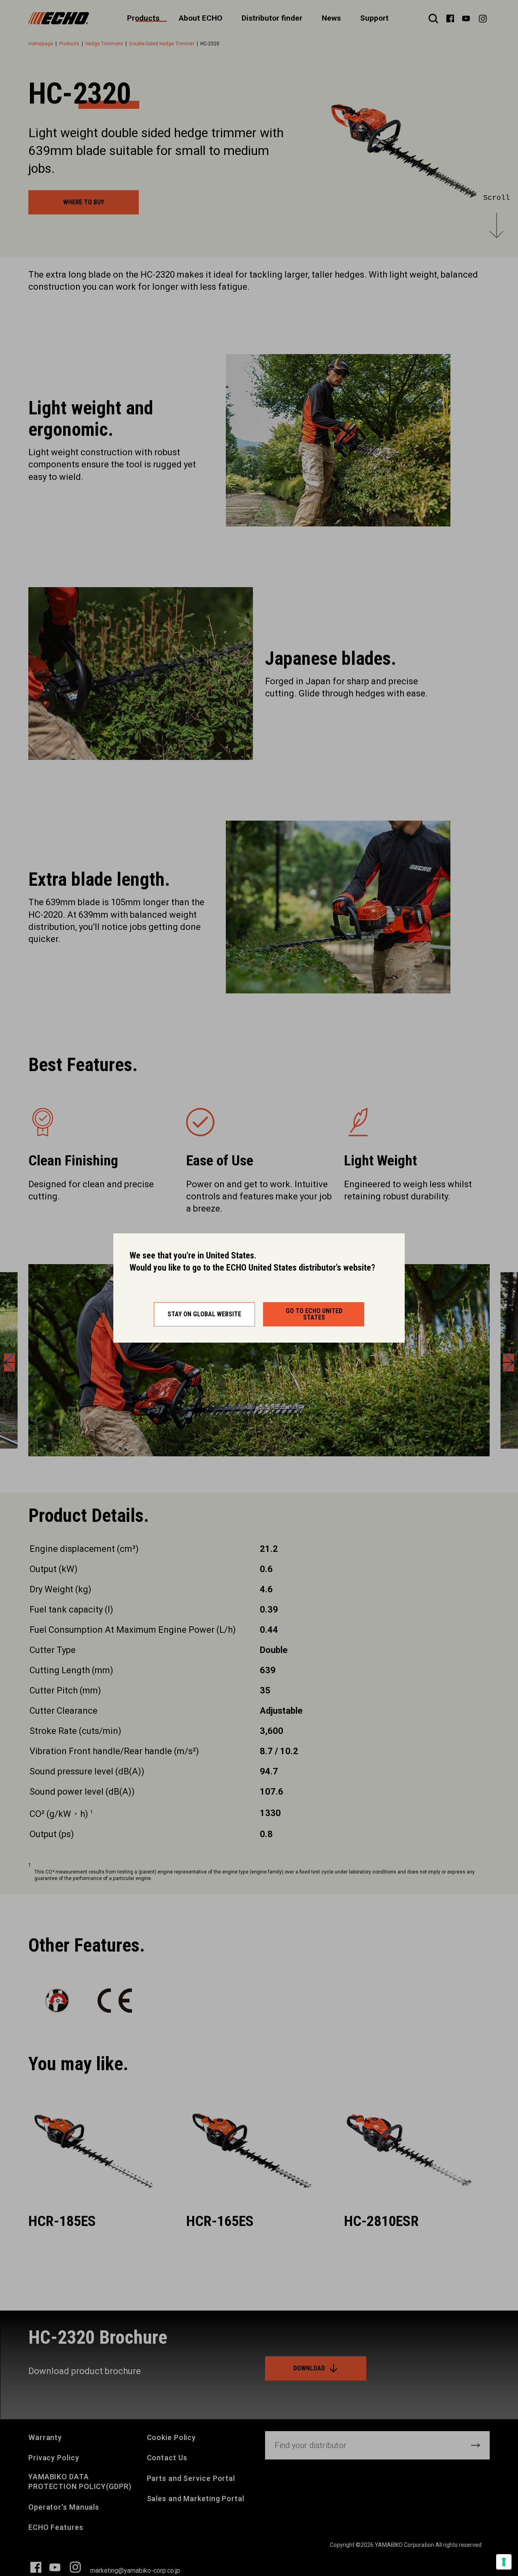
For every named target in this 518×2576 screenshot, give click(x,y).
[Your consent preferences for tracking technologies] (504, 2562)
